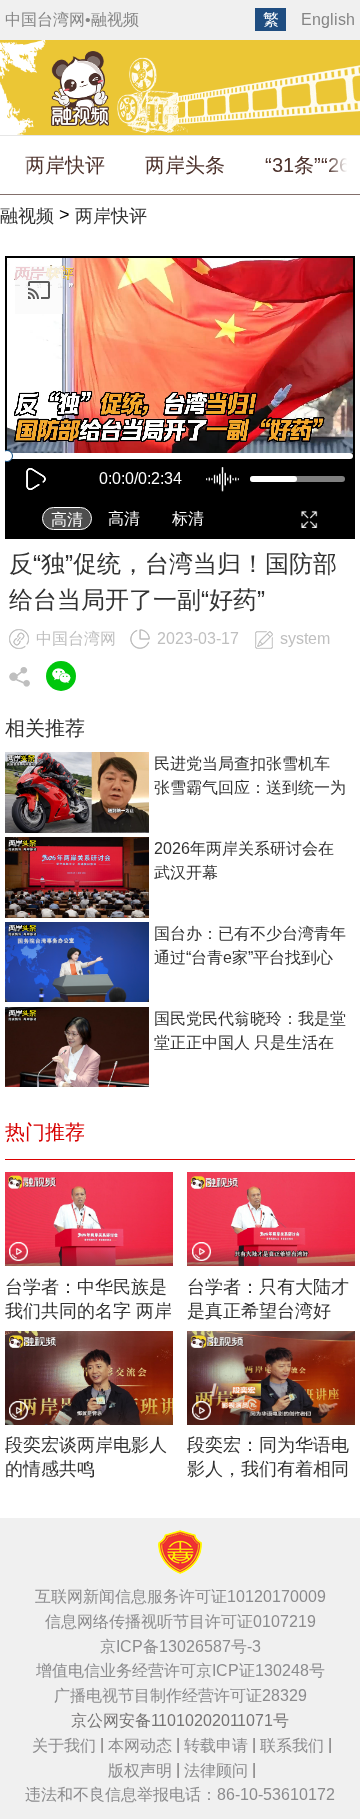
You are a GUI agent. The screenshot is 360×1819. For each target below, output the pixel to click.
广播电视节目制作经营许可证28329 (180, 1695)
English (328, 19)
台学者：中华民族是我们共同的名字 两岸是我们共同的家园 (88, 1300)
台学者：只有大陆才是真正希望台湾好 (268, 1299)
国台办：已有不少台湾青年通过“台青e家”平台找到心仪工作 (250, 947)
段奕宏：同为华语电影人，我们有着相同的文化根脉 (268, 1458)
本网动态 (140, 1745)
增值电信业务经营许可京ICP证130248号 (180, 1670)
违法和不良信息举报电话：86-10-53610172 (180, 1794)
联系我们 (292, 1745)
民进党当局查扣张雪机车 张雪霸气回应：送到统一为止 (250, 777)
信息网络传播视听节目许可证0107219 (180, 1621)
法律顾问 (216, 1770)
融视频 (115, 19)
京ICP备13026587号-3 (180, 1646)
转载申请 (216, 1745)
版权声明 (140, 1770)
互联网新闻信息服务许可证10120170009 (180, 1596)
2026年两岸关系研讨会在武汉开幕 (244, 860)
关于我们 (64, 1745)
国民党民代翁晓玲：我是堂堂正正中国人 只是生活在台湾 (250, 1032)
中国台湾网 (45, 19)
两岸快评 (65, 165)
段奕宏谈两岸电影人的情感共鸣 (86, 1457)
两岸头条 (185, 165)
